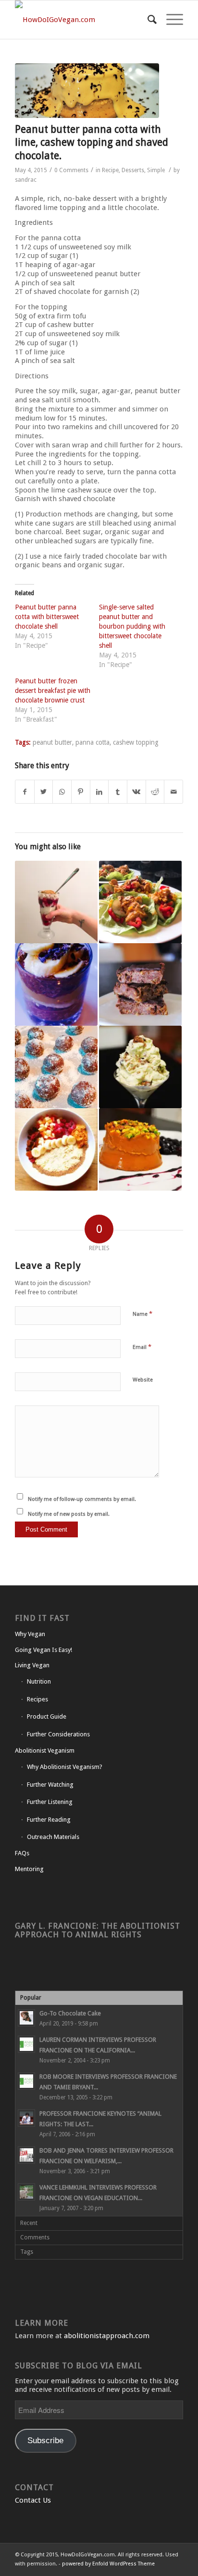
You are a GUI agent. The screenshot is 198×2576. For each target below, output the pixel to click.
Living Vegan (32, 1665)
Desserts (133, 170)
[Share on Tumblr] (118, 792)
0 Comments (71, 170)
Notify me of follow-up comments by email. (82, 1499)
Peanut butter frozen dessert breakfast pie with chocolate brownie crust (53, 691)
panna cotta (93, 742)
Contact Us (33, 2500)
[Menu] (170, 20)
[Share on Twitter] (44, 792)
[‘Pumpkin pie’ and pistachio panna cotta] (140, 1149)
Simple (156, 170)
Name (142, 1314)
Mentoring (29, 1869)
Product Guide (47, 1716)
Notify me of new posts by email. (69, 1514)
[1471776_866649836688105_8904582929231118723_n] (87, 91)
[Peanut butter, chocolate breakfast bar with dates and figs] (140, 984)
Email (142, 1347)
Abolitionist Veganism (45, 1751)
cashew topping (136, 742)
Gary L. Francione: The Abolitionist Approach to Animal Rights (98, 1930)
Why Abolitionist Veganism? (65, 1767)
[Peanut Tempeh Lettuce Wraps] (140, 902)
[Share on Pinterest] (81, 792)
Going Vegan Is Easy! (43, 1650)
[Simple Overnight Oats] (56, 902)
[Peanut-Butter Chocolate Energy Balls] (56, 1067)
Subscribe (45, 2441)
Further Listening (50, 1802)
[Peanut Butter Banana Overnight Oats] (56, 984)
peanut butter (52, 742)
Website (143, 1380)
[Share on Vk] (136, 792)
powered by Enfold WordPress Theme (108, 2564)
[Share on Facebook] (25, 792)
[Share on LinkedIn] (99, 792)
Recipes (37, 1699)
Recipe (110, 170)
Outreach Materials (53, 1837)
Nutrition (39, 1681)
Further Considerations (58, 1734)
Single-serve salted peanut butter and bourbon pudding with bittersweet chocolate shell (132, 626)
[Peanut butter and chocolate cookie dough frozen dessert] (140, 1067)
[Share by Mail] (173, 792)
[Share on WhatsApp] (62, 792)
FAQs (22, 1853)
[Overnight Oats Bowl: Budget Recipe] (56, 1149)
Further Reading (49, 1820)
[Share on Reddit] (155, 792)
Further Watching (50, 1785)
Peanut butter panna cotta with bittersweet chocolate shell (47, 617)
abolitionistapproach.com (107, 2336)
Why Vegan (30, 1634)
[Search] (147, 20)
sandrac (26, 180)
